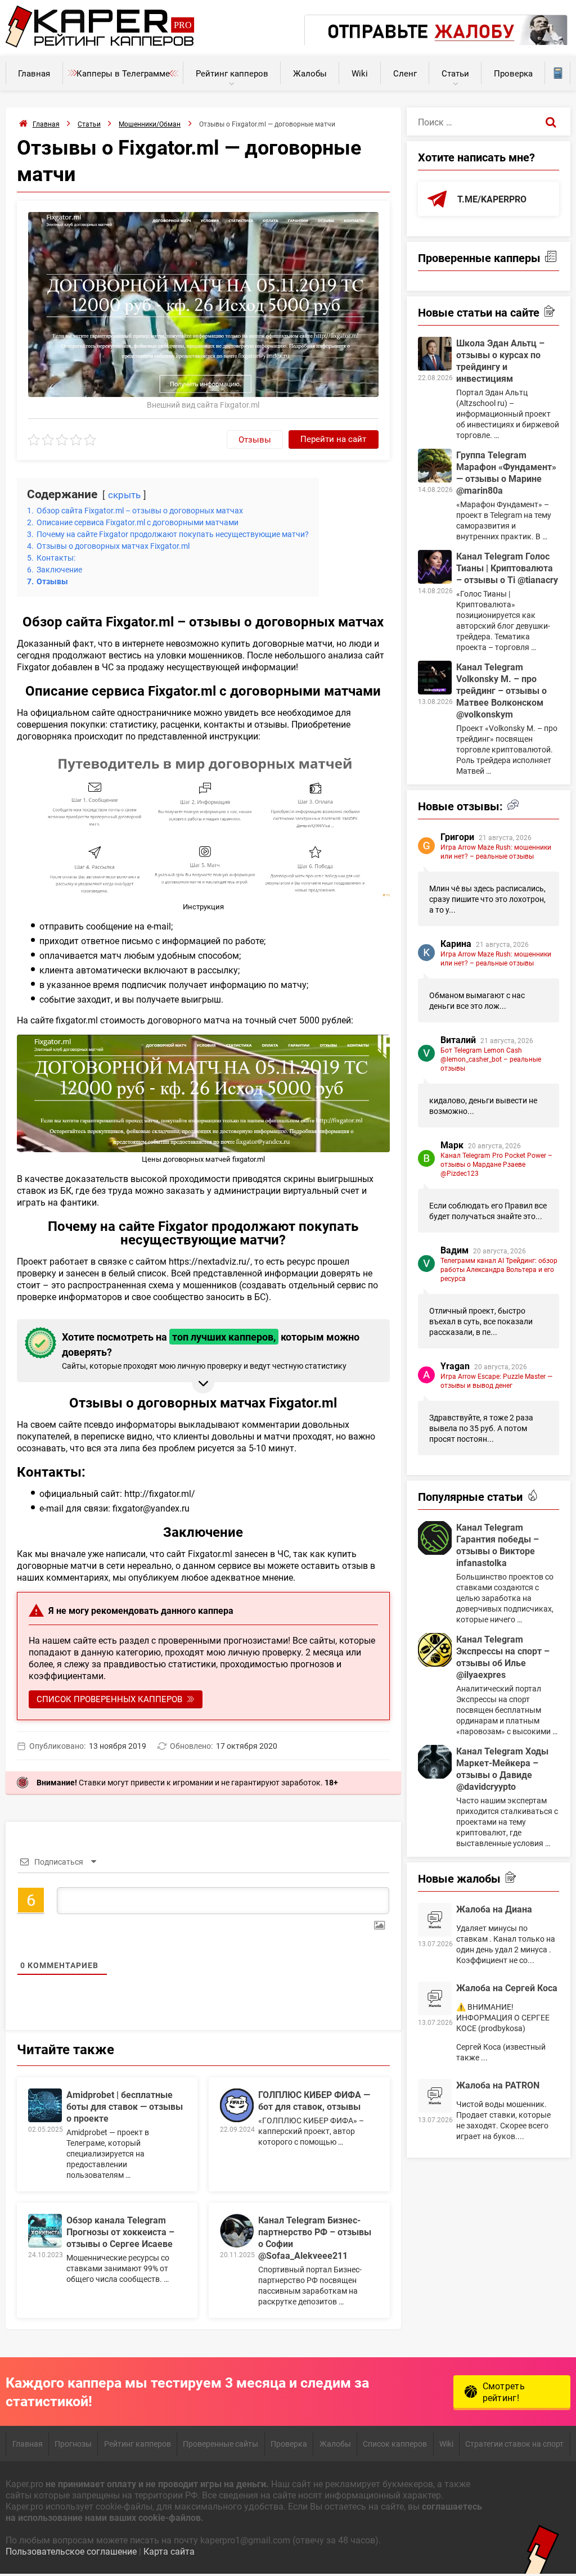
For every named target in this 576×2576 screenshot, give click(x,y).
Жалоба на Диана (494, 1909)
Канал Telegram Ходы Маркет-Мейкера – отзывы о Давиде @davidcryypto (502, 1769)
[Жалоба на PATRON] (435, 2096)
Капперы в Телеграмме (123, 73)
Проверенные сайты (220, 2444)
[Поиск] (551, 121)
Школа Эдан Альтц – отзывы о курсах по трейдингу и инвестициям (500, 360)
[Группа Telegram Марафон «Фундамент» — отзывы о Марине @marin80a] (435, 466)
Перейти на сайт (333, 439)
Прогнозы (73, 2444)
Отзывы (255, 439)
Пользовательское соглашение (71, 2551)
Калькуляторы (557, 73)
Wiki (360, 73)
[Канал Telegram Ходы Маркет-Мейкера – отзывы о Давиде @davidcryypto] (435, 1762)
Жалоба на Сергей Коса (507, 1988)
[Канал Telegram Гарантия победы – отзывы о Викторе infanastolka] (435, 1538)
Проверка (513, 73)
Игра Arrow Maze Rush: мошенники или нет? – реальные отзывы (496, 851)
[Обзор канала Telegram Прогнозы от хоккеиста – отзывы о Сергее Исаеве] (45, 2231)
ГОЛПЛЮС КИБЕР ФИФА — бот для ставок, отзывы (314, 2100)
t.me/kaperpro (492, 199)
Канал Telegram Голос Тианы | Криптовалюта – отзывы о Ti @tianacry (507, 568)
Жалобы (310, 73)
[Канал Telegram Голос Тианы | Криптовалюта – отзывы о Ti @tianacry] (435, 567)
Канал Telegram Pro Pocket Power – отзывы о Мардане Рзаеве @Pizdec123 (496, 1164)
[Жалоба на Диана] (435, 1920)
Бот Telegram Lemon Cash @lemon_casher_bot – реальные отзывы (491, 1059)
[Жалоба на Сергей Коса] (435, 1998)
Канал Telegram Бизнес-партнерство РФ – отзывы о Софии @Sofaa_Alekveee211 (315, 2237)
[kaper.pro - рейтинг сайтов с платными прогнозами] (100, 44)
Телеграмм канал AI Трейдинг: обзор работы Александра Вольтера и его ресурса (499, 1269)
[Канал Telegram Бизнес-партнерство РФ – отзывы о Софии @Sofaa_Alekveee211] (237, 2231)
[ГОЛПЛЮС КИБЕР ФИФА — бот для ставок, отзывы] (237, 2105)
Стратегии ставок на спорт (514, 2444)
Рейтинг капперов (232, 73)
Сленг (405, 73)
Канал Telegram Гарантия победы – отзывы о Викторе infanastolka (498, 1545)
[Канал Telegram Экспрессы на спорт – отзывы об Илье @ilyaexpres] (435, 1650)
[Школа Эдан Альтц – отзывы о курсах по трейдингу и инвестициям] (435, 354)
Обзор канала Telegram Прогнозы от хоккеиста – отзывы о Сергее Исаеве (120, 2232)
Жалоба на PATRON (498, 2085)
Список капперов (395, 2444)
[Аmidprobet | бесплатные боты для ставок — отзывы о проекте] (45, 2105)
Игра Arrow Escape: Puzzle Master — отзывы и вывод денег (496, 1381)
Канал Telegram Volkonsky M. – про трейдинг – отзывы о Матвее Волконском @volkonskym (501, 690)
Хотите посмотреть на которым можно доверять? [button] (211, 1350)
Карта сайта (169, 2551)
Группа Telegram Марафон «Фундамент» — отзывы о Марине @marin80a (506, 472)
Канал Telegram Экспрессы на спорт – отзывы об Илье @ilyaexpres (503, 1657)
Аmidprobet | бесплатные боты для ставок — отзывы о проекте (125, 2106)
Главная (34, 73)
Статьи (455, 73)
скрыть (124, 495)
